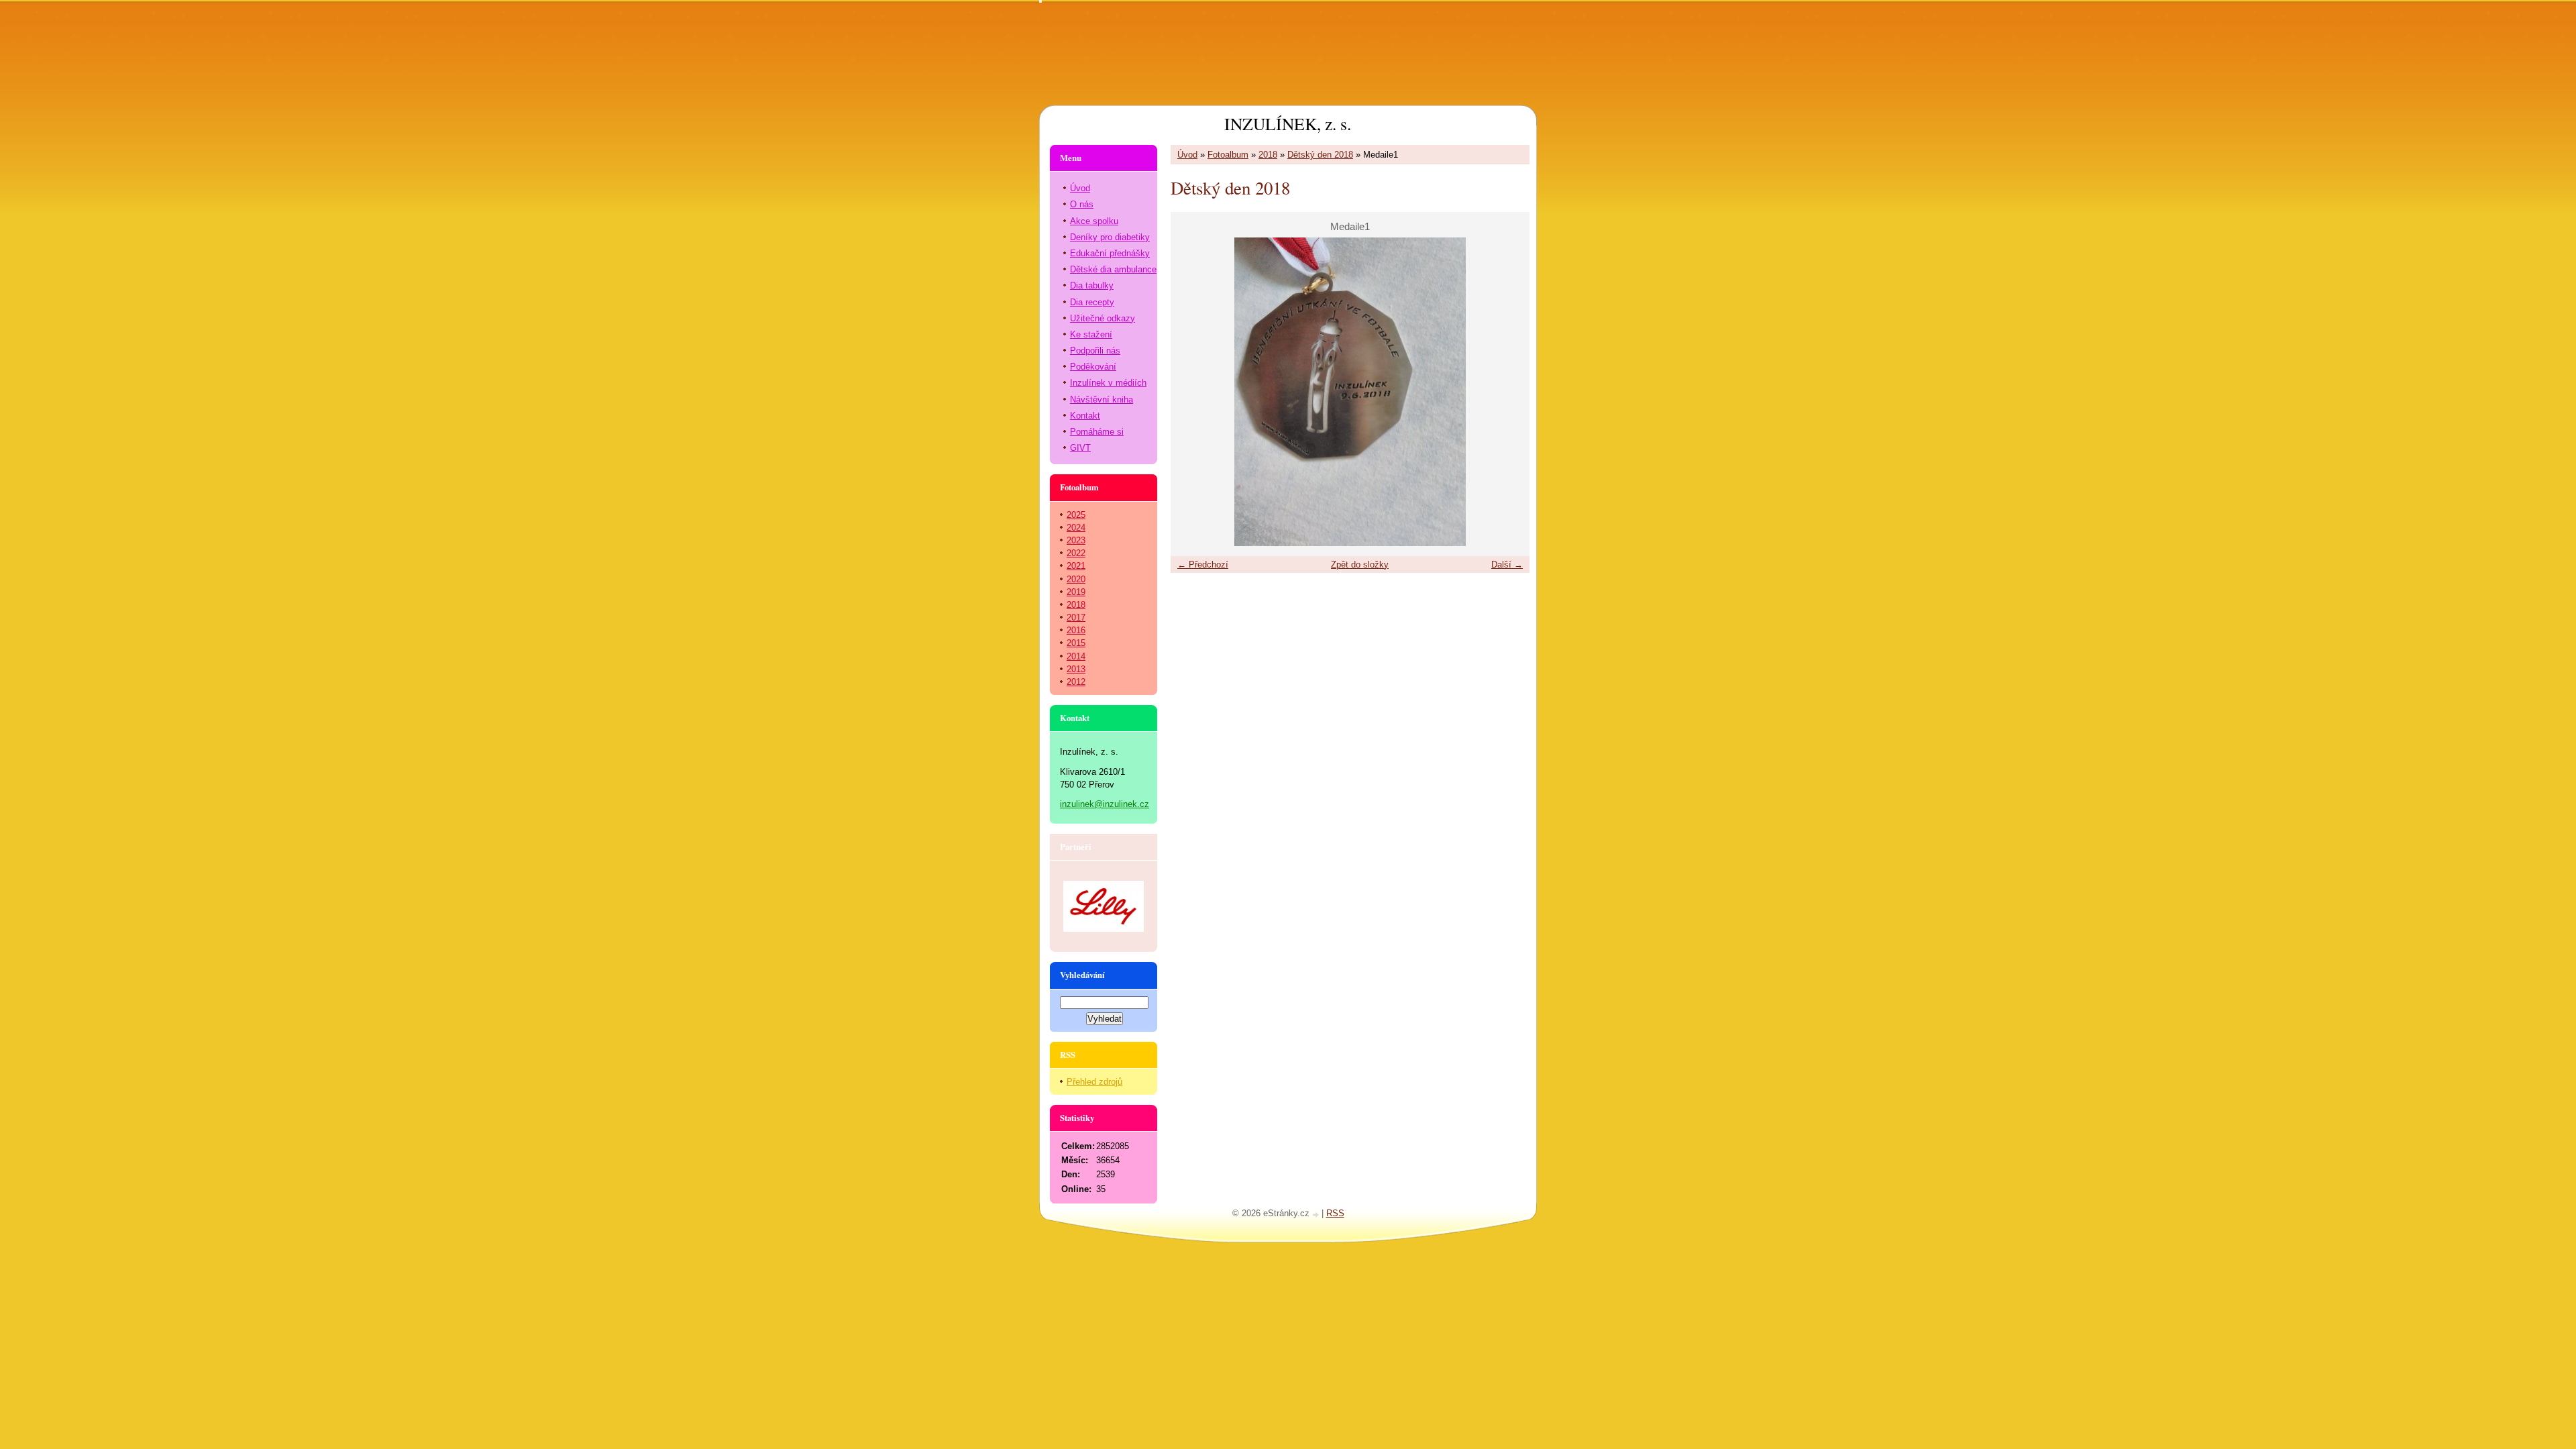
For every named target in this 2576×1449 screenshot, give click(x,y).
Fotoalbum (1228, 155)
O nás (1082, 204)
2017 (1076, 618)
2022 (1076, 553)
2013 (1076, 669)
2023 (1076, 540)
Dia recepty (1092, 302)
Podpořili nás (1095, 351)
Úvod (1187, 155)
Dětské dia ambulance (1113, 269)
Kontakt (1085, 416)
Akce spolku (1094, 221)
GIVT (1080, 448)
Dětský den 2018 (1320, 155)
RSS (1335, 1213)
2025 (1076, 515)
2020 (1076, 579)
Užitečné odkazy (1103, 318)
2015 (1076, 643)
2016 (1076, 630)
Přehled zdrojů (1094, 1082)
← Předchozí (1203, 565)
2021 (1076, 566)
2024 (1076, 528)
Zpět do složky (1360, 565)
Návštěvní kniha (1102, 399)
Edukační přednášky (1110, 253)
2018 (1268, 155)
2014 (1076, 656)
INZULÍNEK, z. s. (1288, 123)
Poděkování (1093, 367)
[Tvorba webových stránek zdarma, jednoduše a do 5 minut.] (1317, 1215)
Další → (1507, 565)
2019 (1076, 592)
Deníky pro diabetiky (1110, 237)
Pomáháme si (1097, 432)
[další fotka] (1508, 392)
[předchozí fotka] (1192, 392)
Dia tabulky (1092, 285)
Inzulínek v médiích (1108, 383)
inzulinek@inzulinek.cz (1105, 804)
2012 (1076, 682)
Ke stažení (1091, 334)
